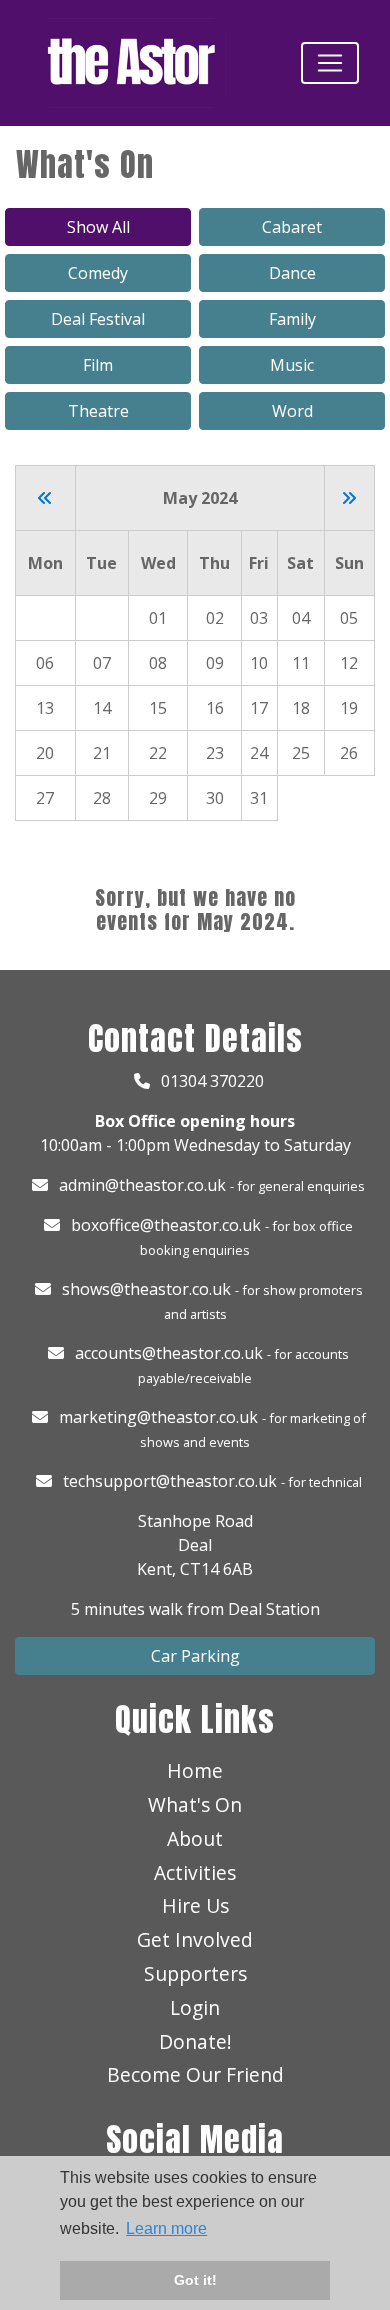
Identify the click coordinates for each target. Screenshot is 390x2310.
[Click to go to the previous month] (45, 498)
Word (292, 411)
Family (292, 319)
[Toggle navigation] (330, 63)
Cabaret (292, 227)
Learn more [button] (166, 2228)
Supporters (195, 1973)
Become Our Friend (195, 2074)
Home (195, 1770)
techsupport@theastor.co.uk (170, 1481)
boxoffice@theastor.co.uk (166, 1225)
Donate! (195, 2041)
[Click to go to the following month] (349, 498)
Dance (292, 273)
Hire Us (195, 1905)
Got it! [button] (195, 2280)
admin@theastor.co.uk (142, 1185)
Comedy (98, 273)
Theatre (98, 411)
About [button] (195, 1838)
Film (98, 365)
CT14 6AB (216, 1569)
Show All (98, 227)
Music (292, 365)
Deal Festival (98, 319)
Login (195, 2007)
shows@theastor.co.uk (146, 1289)
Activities (195, 1872)
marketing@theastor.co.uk (158, 1417)
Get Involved (195, 1939)
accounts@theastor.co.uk (169, 1353)
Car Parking (195, 1656)
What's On (195, 1804)
